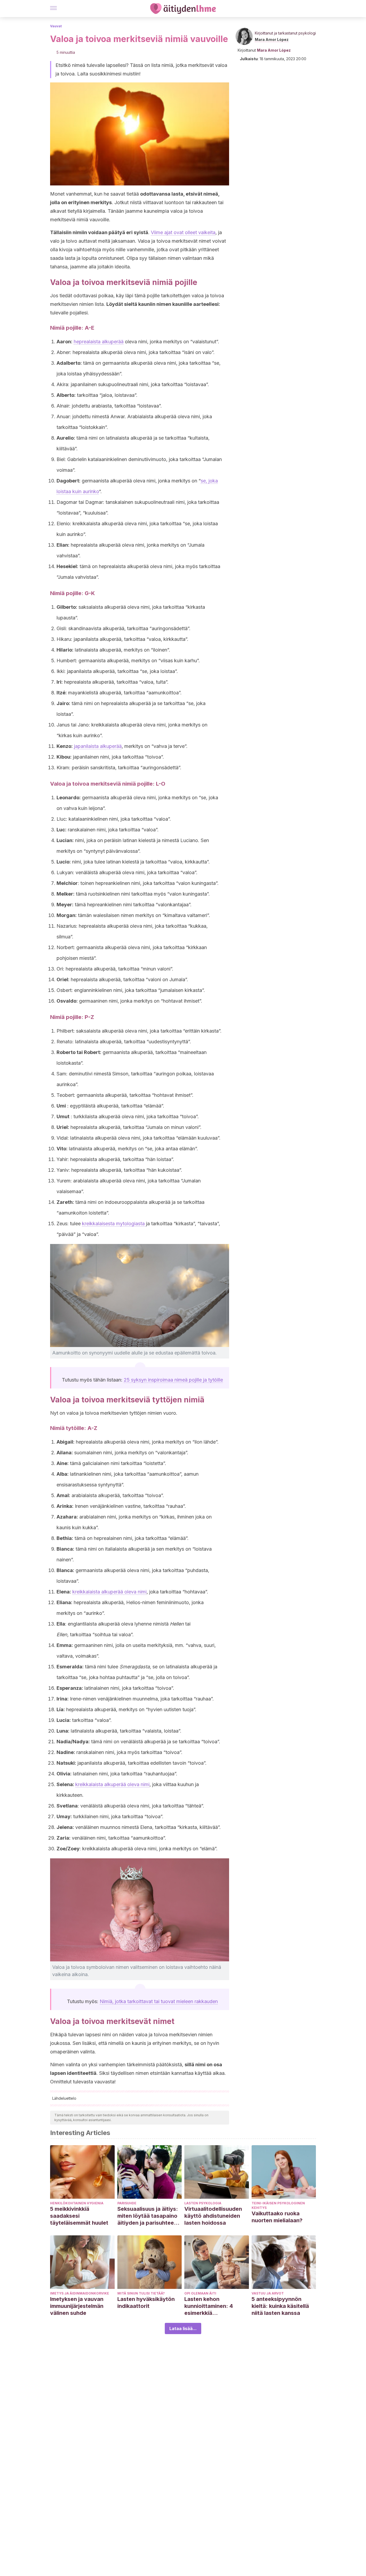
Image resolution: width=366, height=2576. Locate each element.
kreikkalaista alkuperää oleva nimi (109, 1592)
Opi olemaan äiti (200, 2293)
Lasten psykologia (203, 2203)
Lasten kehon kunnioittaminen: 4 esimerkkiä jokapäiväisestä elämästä (209, 2306)
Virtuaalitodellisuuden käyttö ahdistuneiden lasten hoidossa (213, 2216)
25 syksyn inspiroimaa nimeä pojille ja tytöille (173, 1380)
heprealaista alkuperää (99, 342)
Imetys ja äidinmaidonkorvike (80, 2293)
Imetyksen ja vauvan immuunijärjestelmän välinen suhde (77, 2306)
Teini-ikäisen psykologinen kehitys (278, 2205)
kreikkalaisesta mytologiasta (114, 1224)
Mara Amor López (272, 39)
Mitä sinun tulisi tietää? (141, 2293)
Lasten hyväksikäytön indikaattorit (146, 2303)
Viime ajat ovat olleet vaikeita (183, 232)
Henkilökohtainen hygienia (77, 2203)
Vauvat (56, 26)
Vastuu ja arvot (268, 2293)
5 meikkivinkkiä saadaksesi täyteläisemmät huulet (79, 2216)
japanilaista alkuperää (98, 746)
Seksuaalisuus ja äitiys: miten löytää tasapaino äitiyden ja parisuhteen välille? (148, 2216)
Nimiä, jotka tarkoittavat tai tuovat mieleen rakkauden (159, 2001)
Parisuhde (127, 2203)
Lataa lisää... (183, 2328)
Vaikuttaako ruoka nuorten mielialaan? (277, 2217)
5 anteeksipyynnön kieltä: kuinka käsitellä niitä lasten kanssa (280, 2306)
